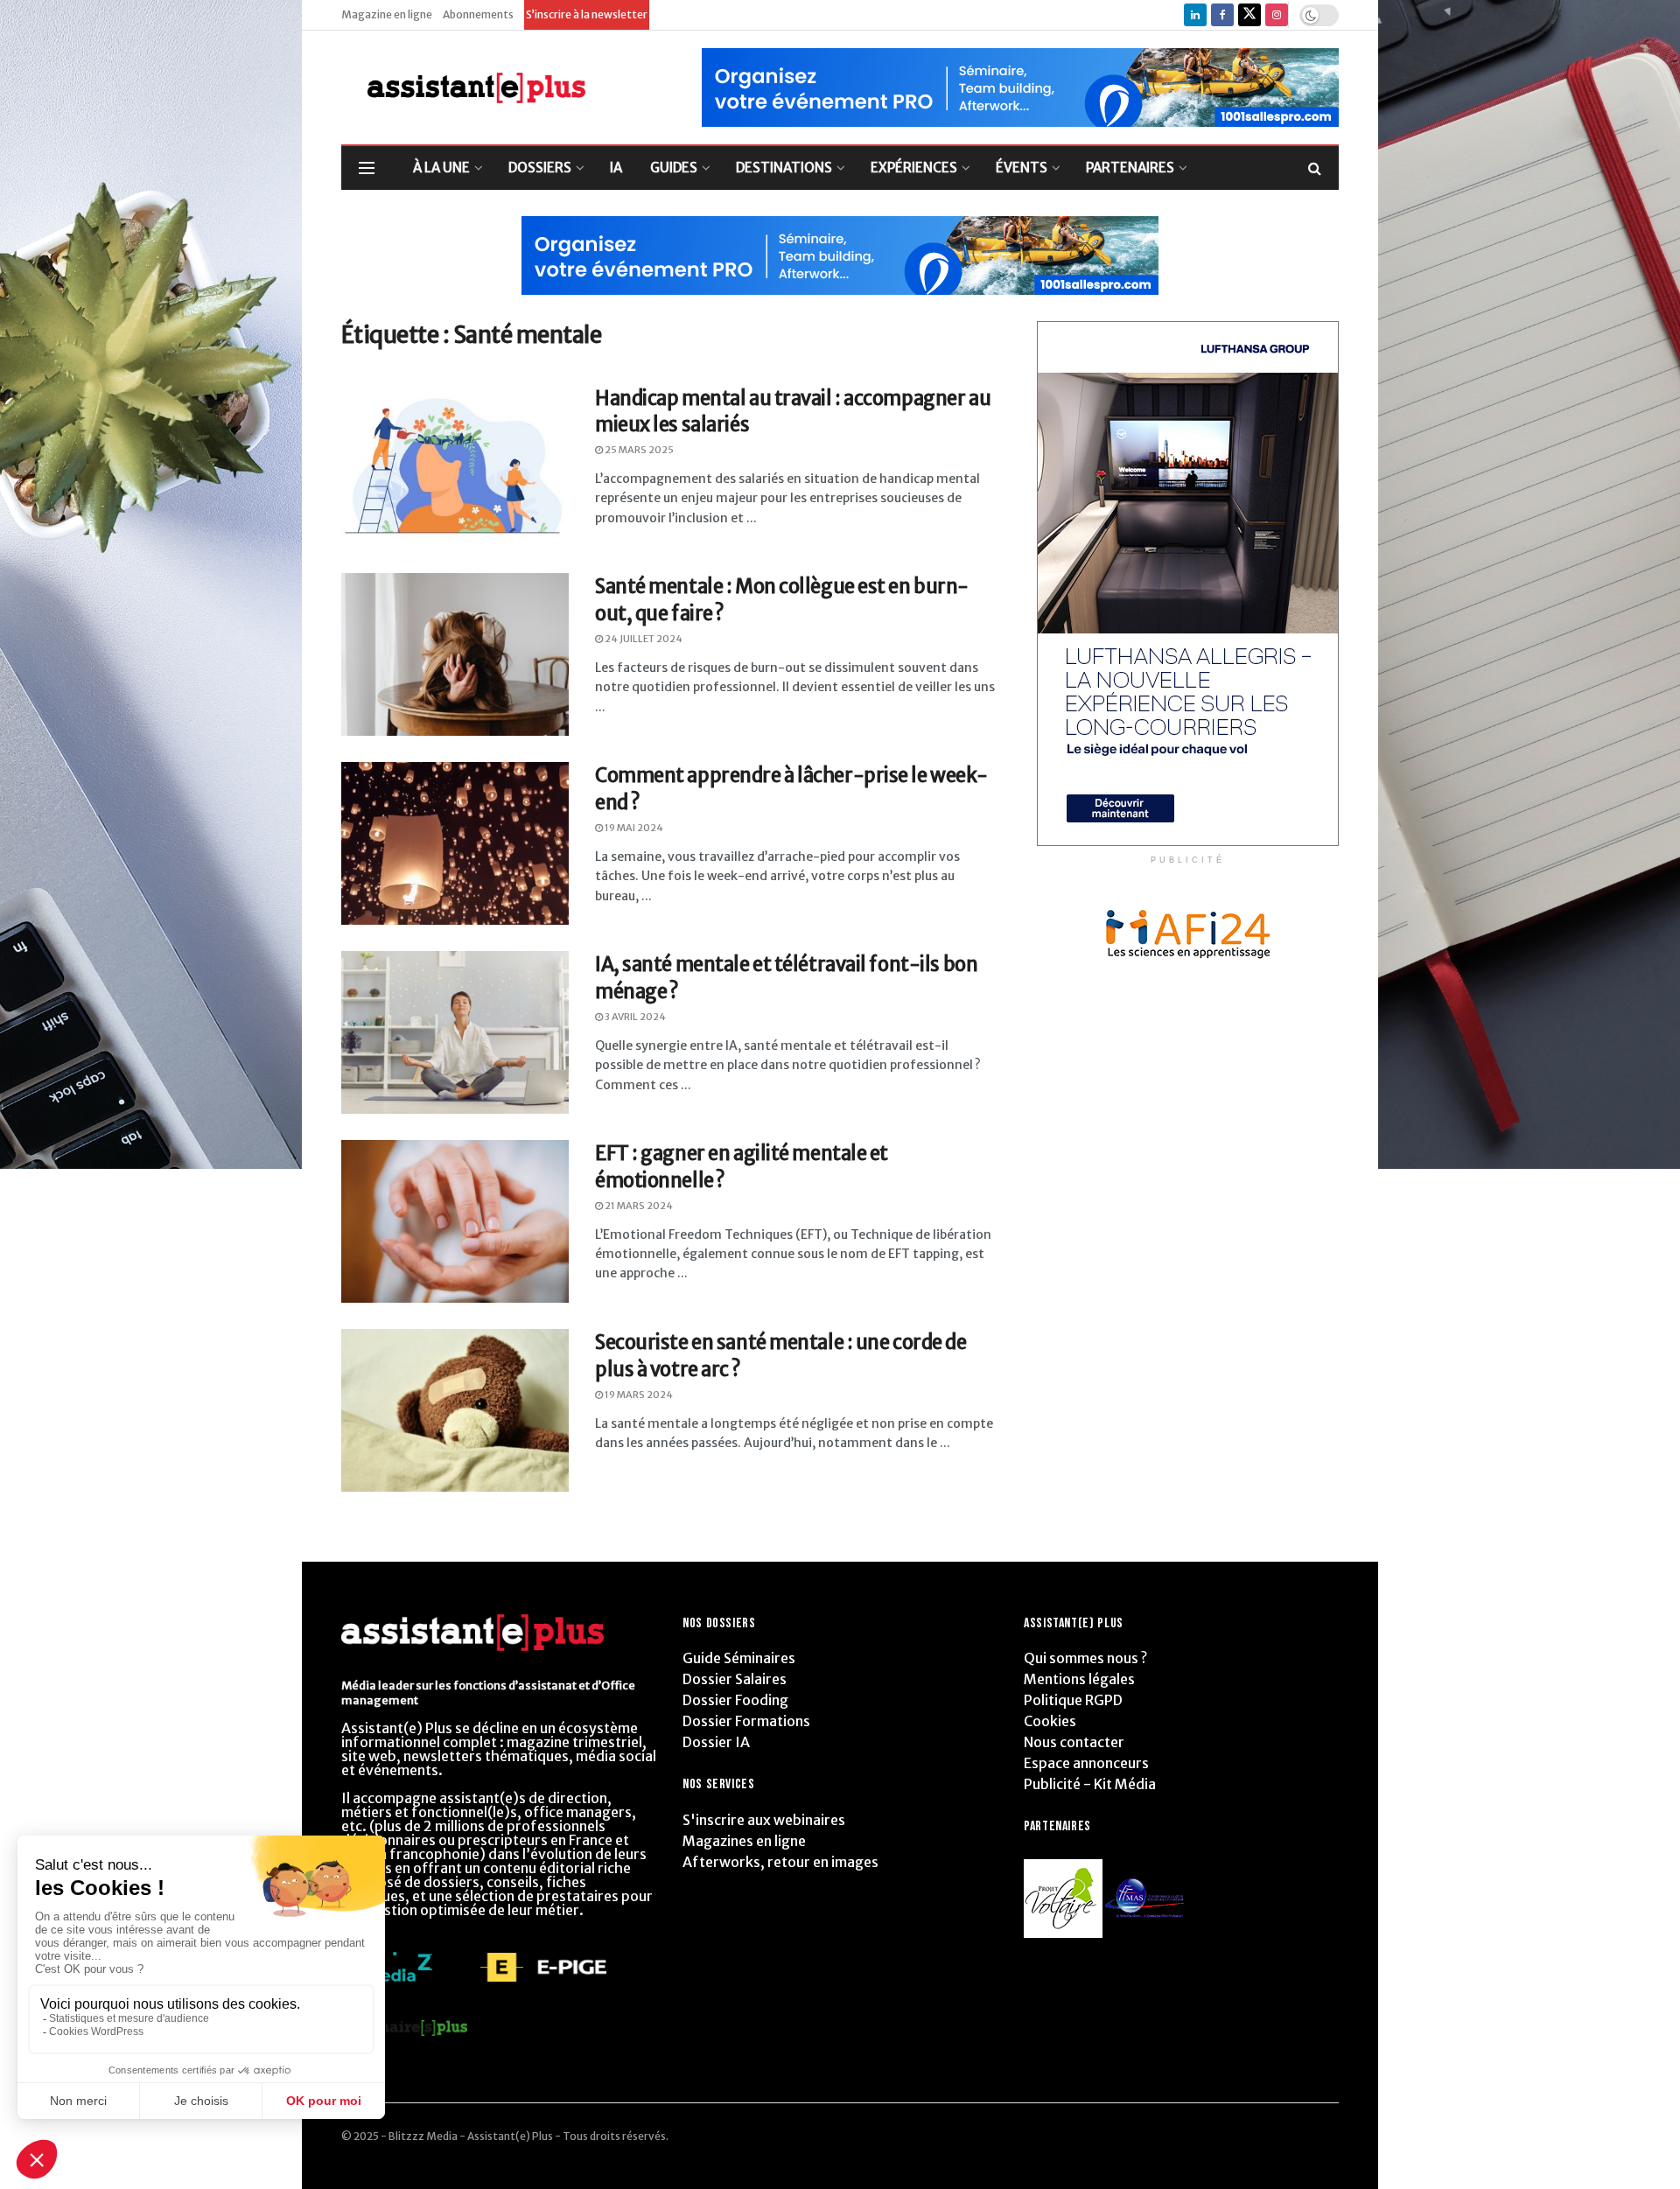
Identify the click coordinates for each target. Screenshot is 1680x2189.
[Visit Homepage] (463, 88)
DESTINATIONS (784, 168)
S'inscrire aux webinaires (764, 1820)
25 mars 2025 (638, 450)
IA (616, 168)
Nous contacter (1074, 1742)
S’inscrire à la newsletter (587, 14)
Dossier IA (716, 1742)
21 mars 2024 (638, 1206)
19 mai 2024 (633, 828)
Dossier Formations (746, 1721)
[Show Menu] (367, 168)
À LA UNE (441, 168)
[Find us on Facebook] (1222, 15)
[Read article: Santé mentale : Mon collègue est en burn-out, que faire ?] (455, 654)
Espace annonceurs (1086, 1763)
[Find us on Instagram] (1277, 15)
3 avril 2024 (634, 1017)
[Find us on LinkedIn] (1195, 15)
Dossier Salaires (735, 1679)
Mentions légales (1079, 1679)
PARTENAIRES (1130, 168)
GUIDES (674, 168)
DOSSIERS (540, 168)
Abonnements (478, 14)
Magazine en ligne (387, 14)
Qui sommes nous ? (1085, 1658)
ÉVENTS (1022, 168)
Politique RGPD (1073, 1700)
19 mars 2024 (638, 1395)
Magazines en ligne (744, 1841)
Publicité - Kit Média (1090, 1784)
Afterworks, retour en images (780, 1862)
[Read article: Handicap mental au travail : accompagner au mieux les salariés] (455, 466)
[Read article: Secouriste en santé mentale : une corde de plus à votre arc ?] (455, 1410)
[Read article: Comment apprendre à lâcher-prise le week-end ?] (455, 843)
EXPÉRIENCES (914, 168)
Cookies (1050, 1721)
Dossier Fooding (735, 1700)
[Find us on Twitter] (1249, 15)
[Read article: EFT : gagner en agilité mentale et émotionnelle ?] (455, 1221)
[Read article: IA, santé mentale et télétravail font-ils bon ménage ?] (455, 1032)
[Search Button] (1315, 168)
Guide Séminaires (739, 1658)
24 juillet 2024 (643, 639)
